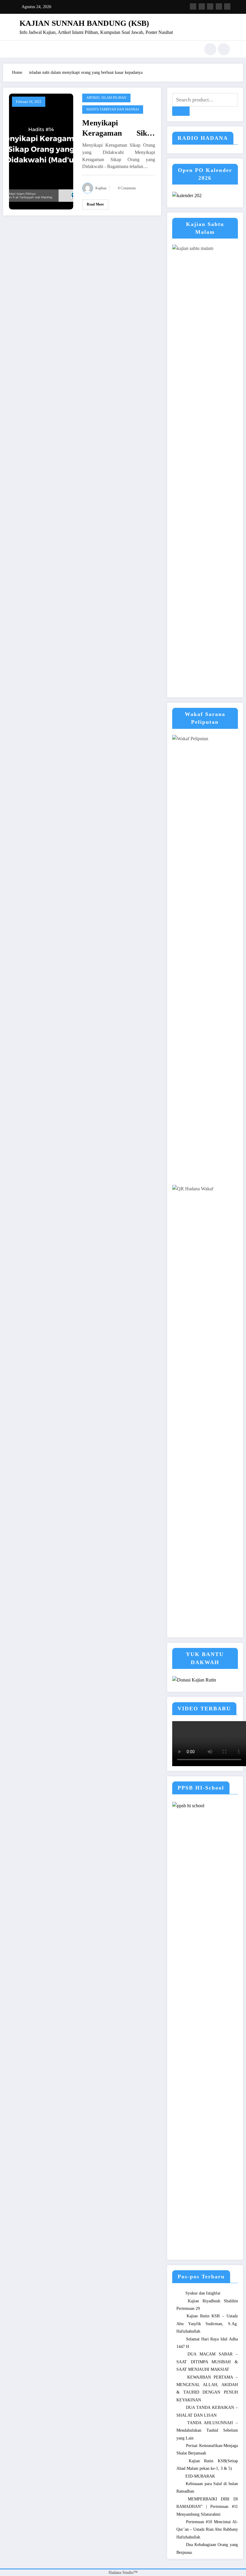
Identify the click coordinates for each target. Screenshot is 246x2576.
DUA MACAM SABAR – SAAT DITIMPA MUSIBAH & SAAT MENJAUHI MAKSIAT (207, 2362)
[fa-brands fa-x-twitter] (202, 6)
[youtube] (227, 6)
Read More (95, 204)
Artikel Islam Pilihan (106, 98)
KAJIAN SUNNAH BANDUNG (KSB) (84, 23)
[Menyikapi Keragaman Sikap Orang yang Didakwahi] (41, 151)
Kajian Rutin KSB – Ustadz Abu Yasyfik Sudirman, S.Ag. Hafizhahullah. (207, 2324)
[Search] (210, 49)
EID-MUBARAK (200, 2476)
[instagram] (219, 6)
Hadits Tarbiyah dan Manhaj (113, 109)
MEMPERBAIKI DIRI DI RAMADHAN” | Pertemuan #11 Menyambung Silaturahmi (207, 2507)
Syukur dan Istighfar (203, 2293)
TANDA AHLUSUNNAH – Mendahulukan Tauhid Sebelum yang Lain (207, 2430)
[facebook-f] (193, 6)
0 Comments (127, 188)
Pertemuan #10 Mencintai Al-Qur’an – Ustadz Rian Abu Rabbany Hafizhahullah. (207, 2529)
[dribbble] (210, 6)
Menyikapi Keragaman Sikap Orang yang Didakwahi (119, 128)
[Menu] (19, 49)
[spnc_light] (224, 49)
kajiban (101, 188)
